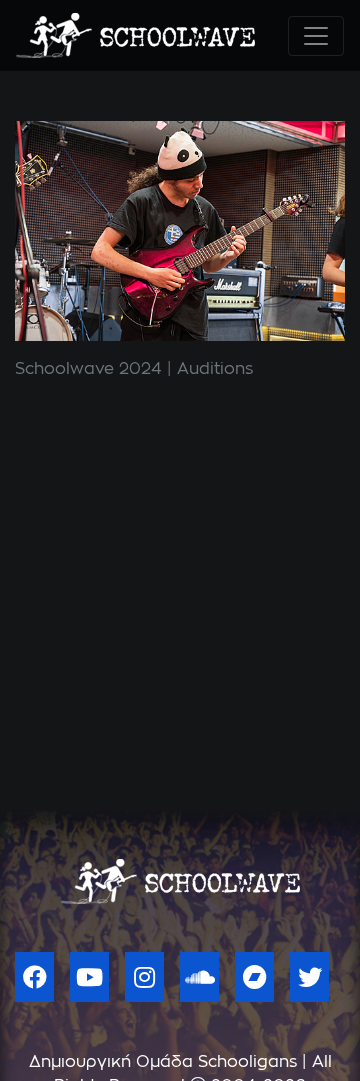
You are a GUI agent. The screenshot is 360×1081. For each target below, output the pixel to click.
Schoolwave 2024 (88, 369)
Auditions (215, 369)
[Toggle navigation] (316, 36)
